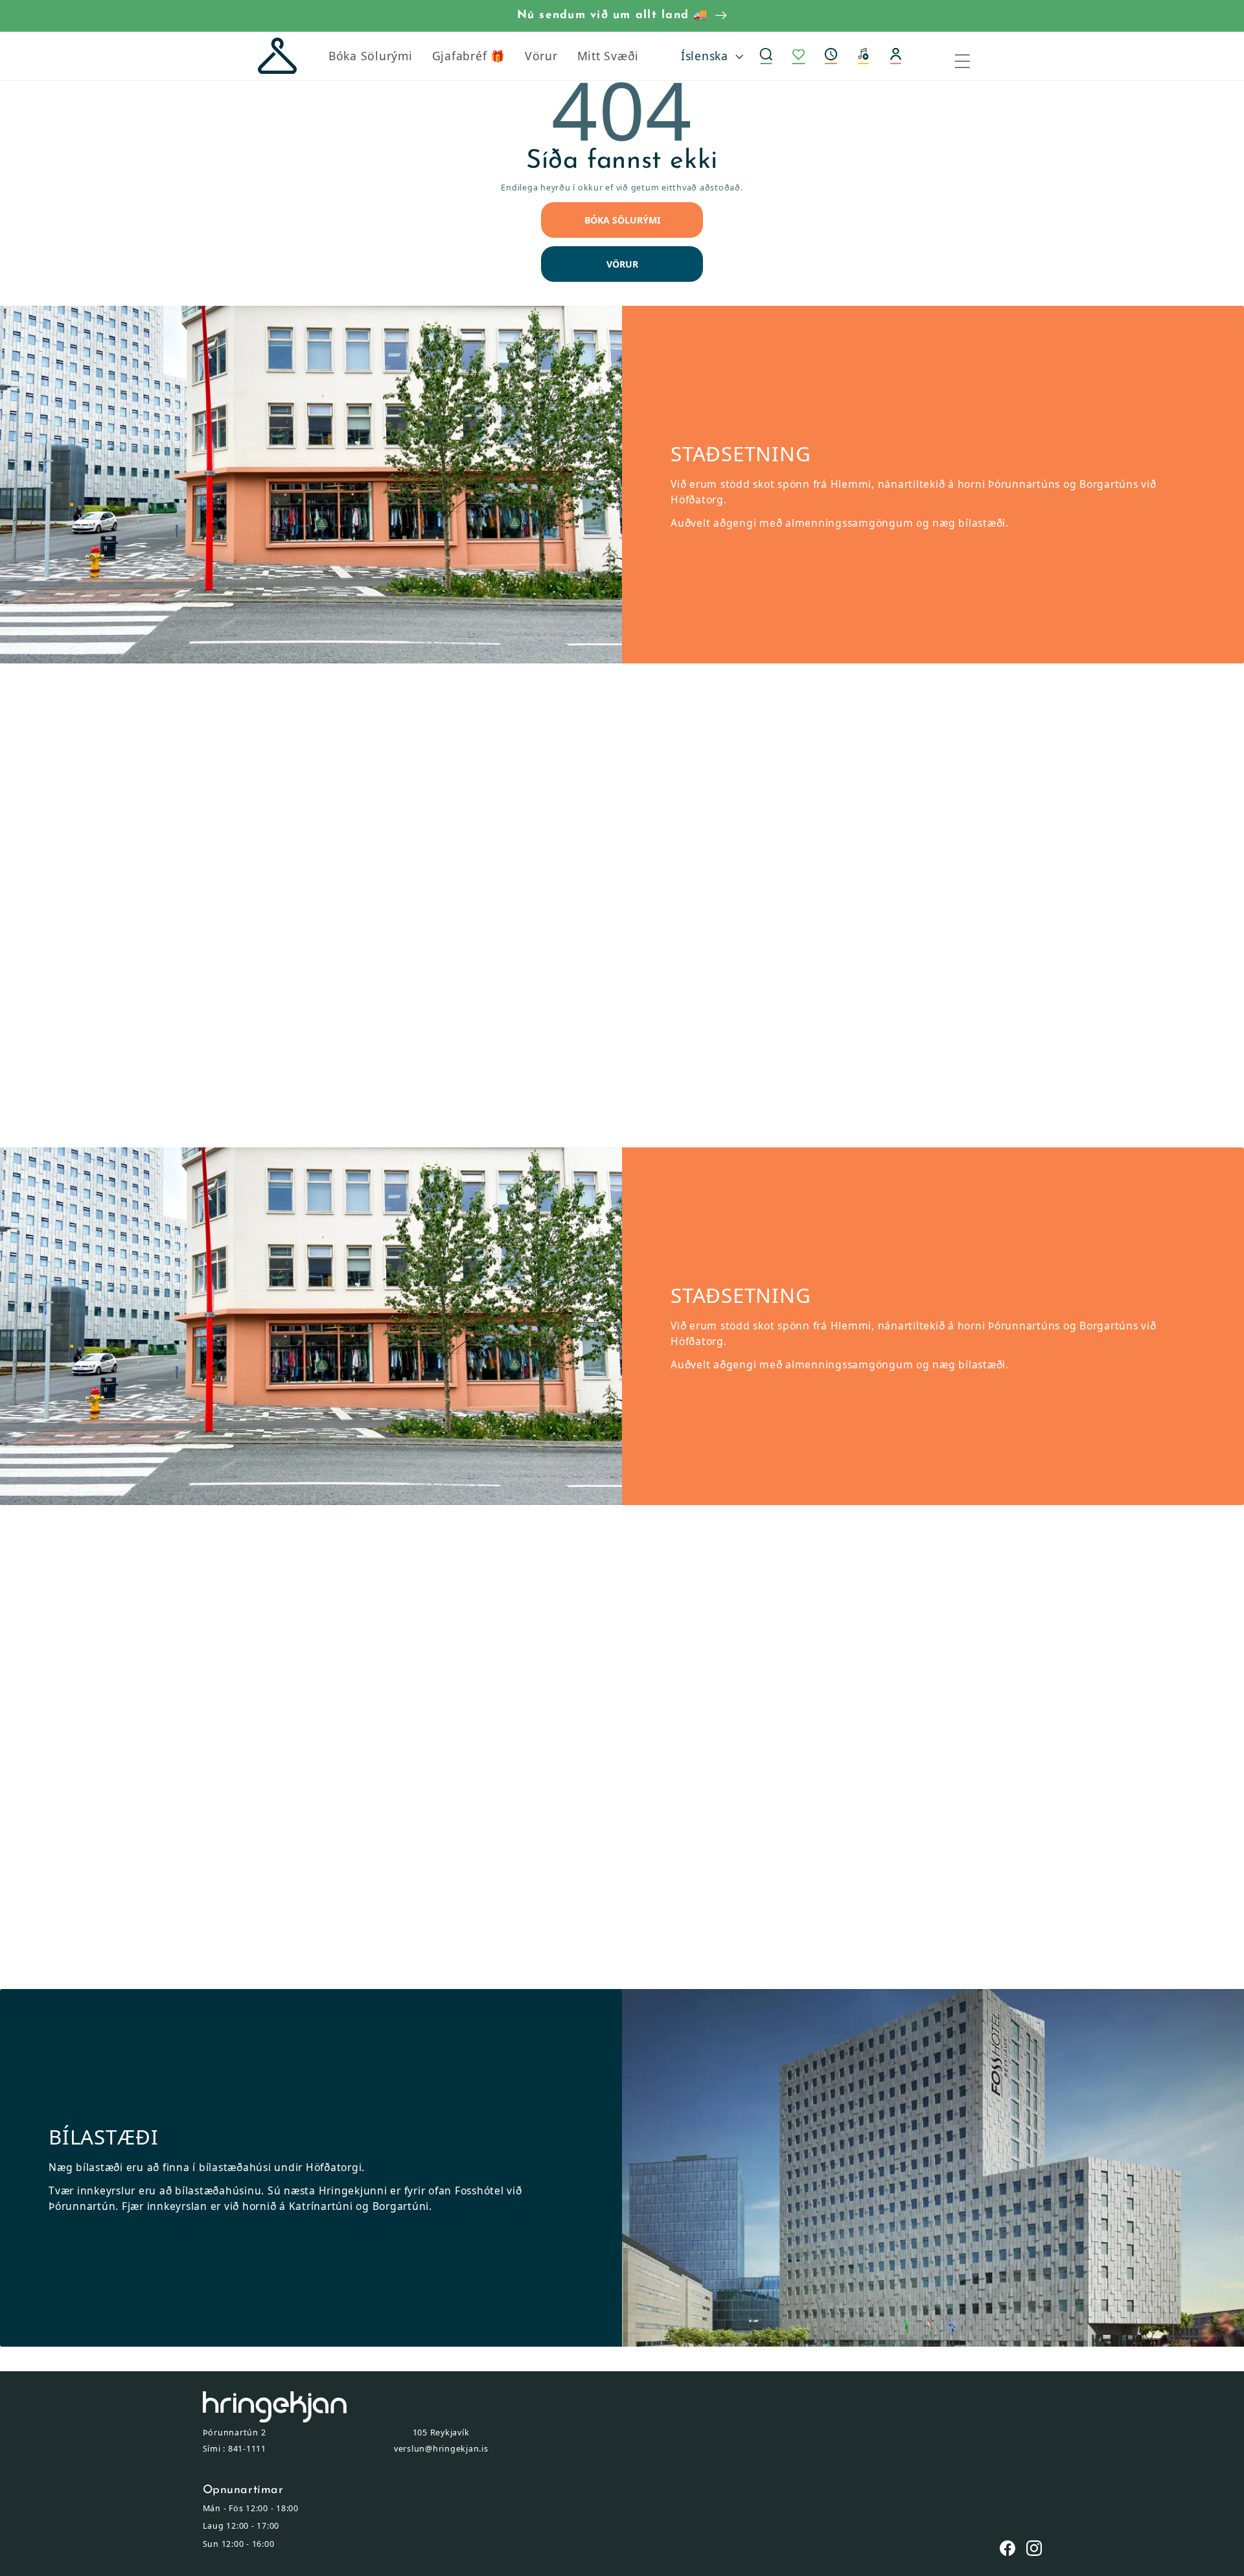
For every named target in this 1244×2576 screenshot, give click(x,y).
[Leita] (766, 56)
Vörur (622, 264)
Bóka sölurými (622, 220)
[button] (831, 56)
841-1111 (247, 2449)
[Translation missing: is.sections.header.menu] (971, 56)
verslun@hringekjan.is (441, 2449)
